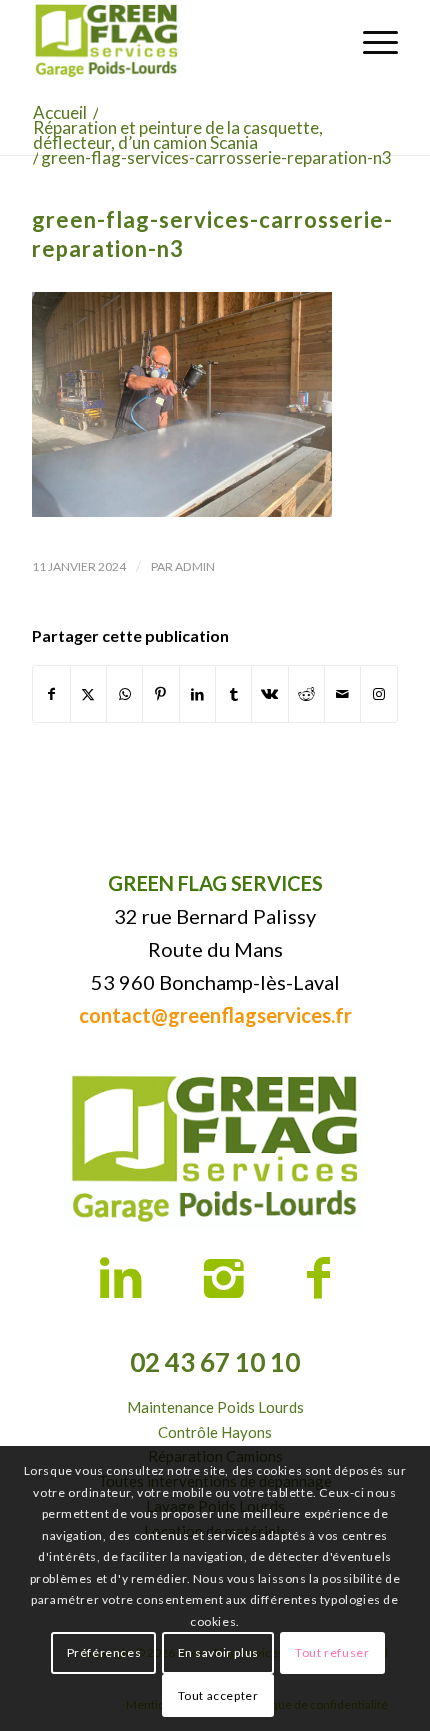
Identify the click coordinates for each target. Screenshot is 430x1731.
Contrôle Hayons (215, 1432)
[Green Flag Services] (178, 41)
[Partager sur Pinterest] (160, 694)
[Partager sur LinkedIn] (197, 694)
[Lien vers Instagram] (378, 694)
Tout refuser (332, 1652)
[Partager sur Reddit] (306, 694)
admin (195, 566)
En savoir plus (218, 1652)
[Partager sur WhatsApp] (124, 694)
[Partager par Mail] (342, 694)
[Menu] (370, 41)
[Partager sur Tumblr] (233, 694)
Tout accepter (218, 1695)
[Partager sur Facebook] (51, 694)
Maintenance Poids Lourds (215, 1407)
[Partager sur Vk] (269, 694)
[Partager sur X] (88, 694)
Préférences (104, 1652)
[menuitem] (370, 41)
